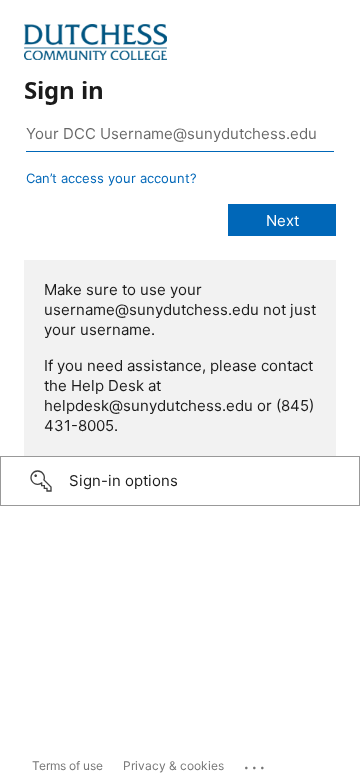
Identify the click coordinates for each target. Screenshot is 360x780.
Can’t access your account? (111, 178)
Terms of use (67, 765)
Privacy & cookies (173, 765)
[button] (180, 481)
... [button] (256, 763)
